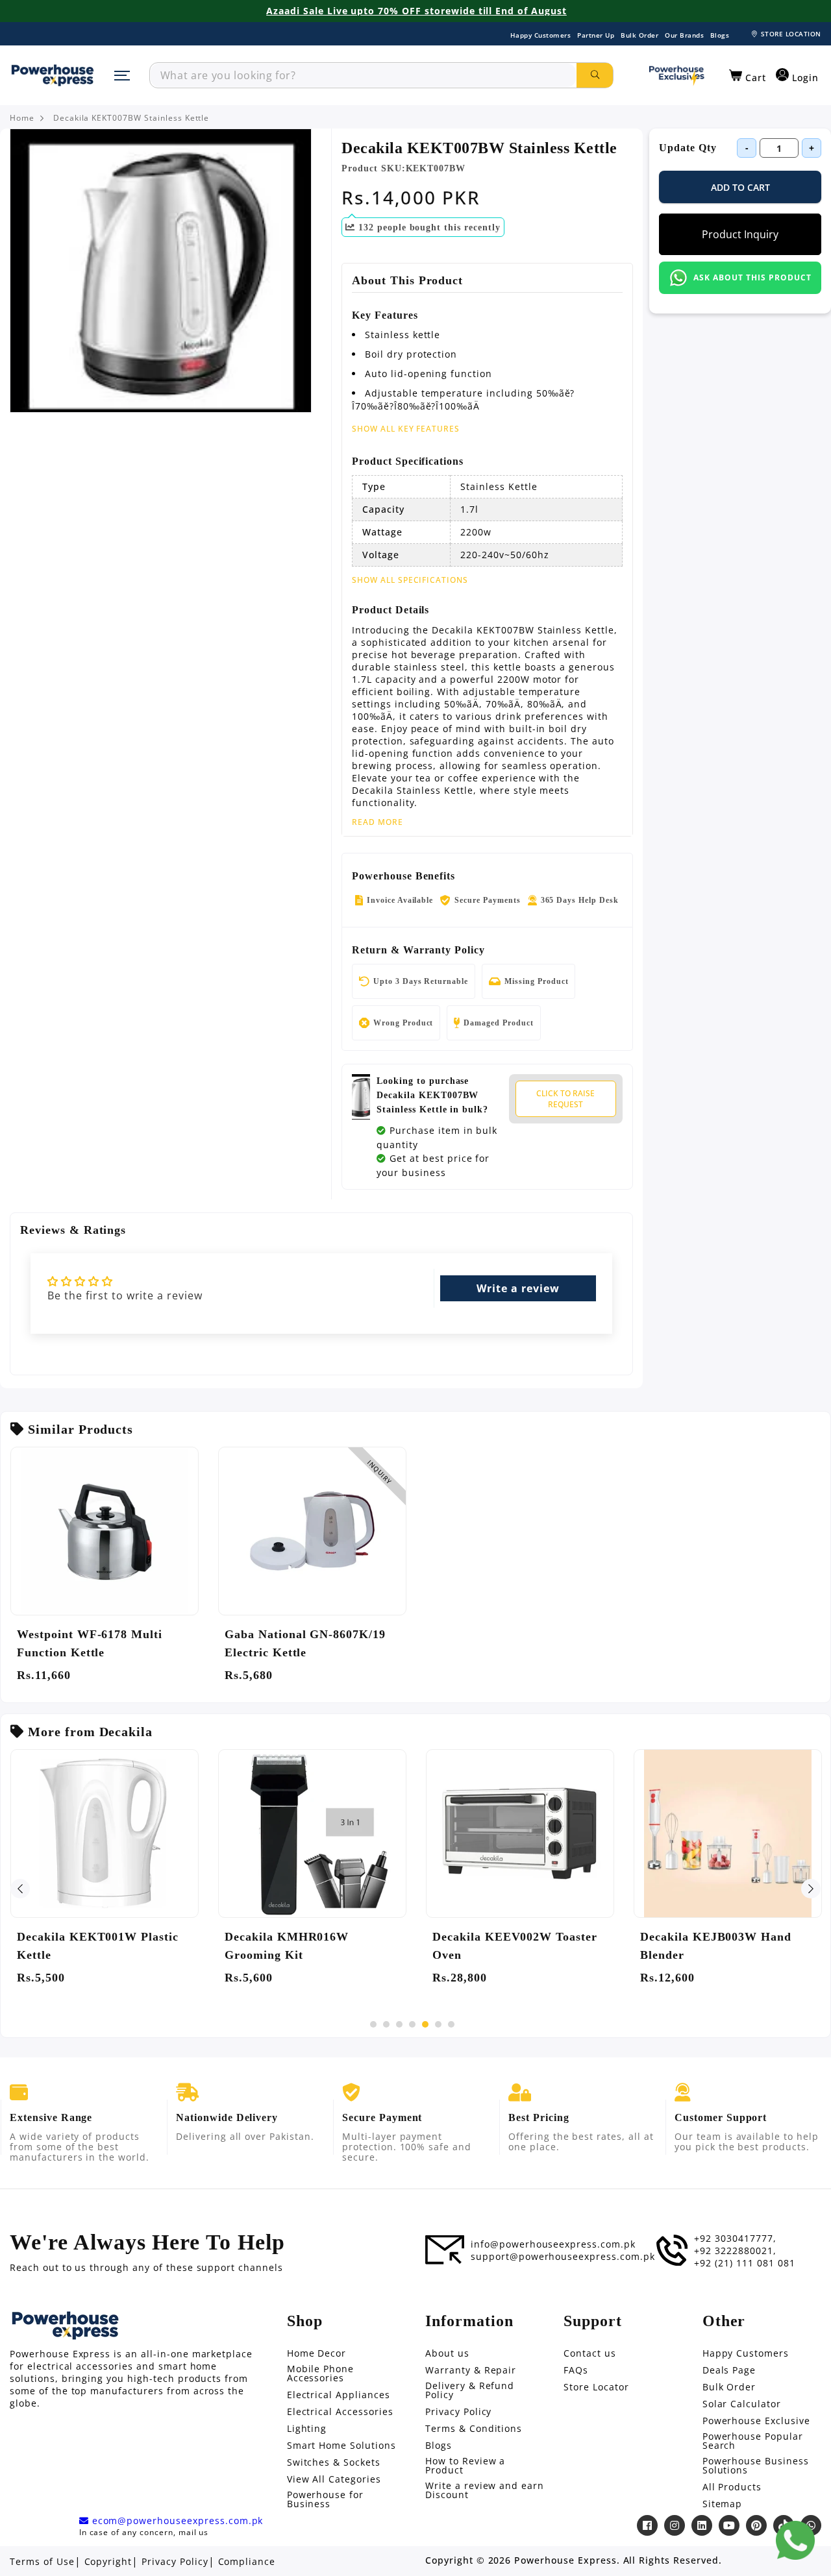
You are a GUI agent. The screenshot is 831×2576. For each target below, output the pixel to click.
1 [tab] (373, 2024)
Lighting (307, 2429)
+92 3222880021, (735, 2251)
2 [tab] (386, 2024)
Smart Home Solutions (341, 2446)
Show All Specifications (410, 580)
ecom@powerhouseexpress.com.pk (176, 2521)
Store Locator (596, 2387)
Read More (378, 822)
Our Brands (684, 35)
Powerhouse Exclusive (756, 2421)
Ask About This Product (752, 277)
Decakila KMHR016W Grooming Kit (287, 1946)
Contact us (590, 2353)
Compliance (247, 2562)
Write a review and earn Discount (485, 2490)
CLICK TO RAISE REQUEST (565, 1099)
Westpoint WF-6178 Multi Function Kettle (90, 1643)
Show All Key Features (406, 429)
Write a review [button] (518, 1288)
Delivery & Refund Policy (470, 2390)
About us (447, 2353)
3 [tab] (399, 2024)
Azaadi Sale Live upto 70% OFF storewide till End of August (416, 11)
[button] (748, 76)
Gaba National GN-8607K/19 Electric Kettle (305, 1643)
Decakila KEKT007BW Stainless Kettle (131, 118)
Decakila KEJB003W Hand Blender (716, 1946)
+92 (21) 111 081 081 (744, 2263)
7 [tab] (451, 2024)
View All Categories (334, 2479)
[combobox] (363, 75)
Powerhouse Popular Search (753, 2441)
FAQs (576, 2370)
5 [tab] (425, 2024)
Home (22, 118)
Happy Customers (541, 35)
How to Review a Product (465, 2466)
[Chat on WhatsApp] (795, 2540)
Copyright (108, 2562)
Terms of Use (42, 2562)
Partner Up (596, 35)
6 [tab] (438, 2024)
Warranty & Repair (471, 2370)
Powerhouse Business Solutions (756, 2466)
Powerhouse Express (565, 2560)
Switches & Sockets (334, 2462)
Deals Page (729, 2370)
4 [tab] (412, 2024)
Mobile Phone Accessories (321, 2374)
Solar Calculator (742, 2404)
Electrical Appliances (339, 2395)
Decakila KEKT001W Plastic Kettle (98, 1946)
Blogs (720, 35)
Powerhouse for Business (325, 2499)
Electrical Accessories (340, 2412)
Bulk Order (639, 35)
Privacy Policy (458, 2412)
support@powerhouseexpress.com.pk (563, 2257)
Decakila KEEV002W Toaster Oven (515, 1946)
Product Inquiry (740, 234)
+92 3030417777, (735, 2239)
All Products (732, 2487)
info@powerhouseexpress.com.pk (553, 2244)
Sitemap (723, 2504)
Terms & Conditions (474, 2429)
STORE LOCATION (791, 34)
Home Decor (317, 2353)
